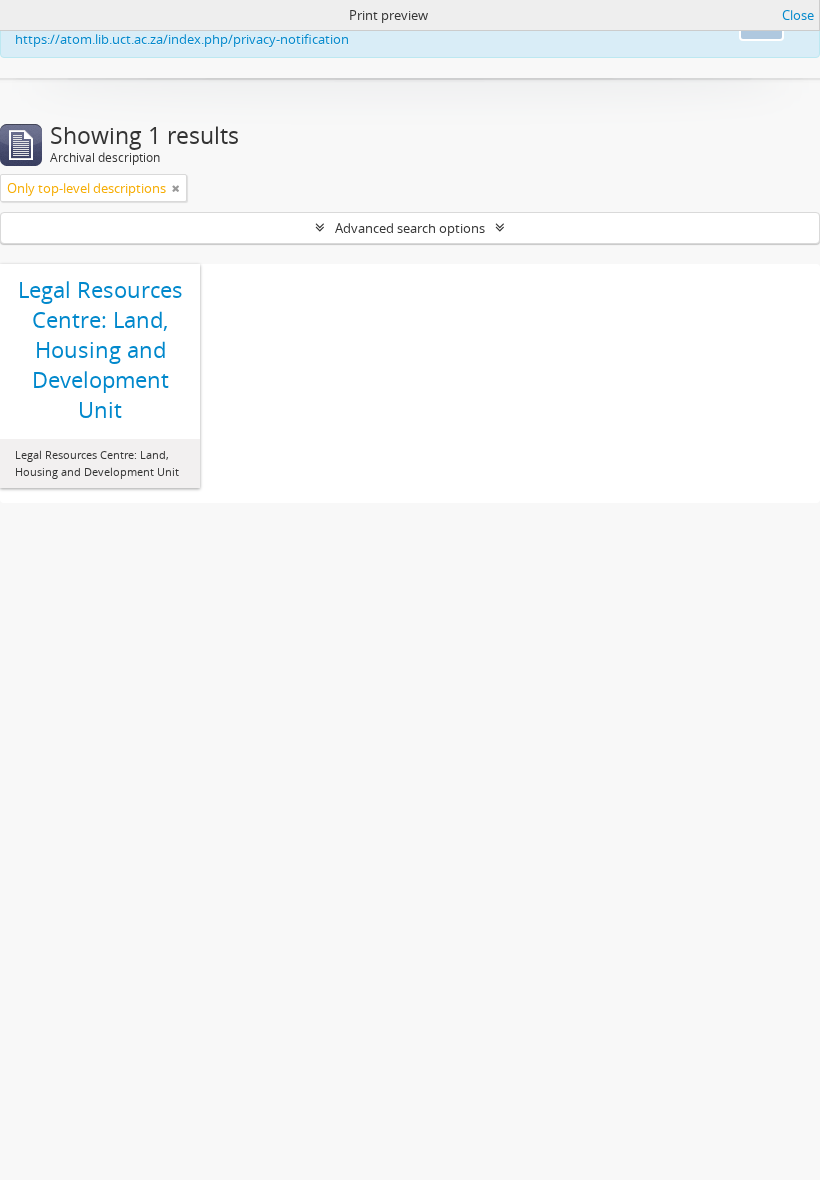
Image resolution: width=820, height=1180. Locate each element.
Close (798, 15)
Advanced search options (410, 228)
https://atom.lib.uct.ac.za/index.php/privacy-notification (182, 39)
